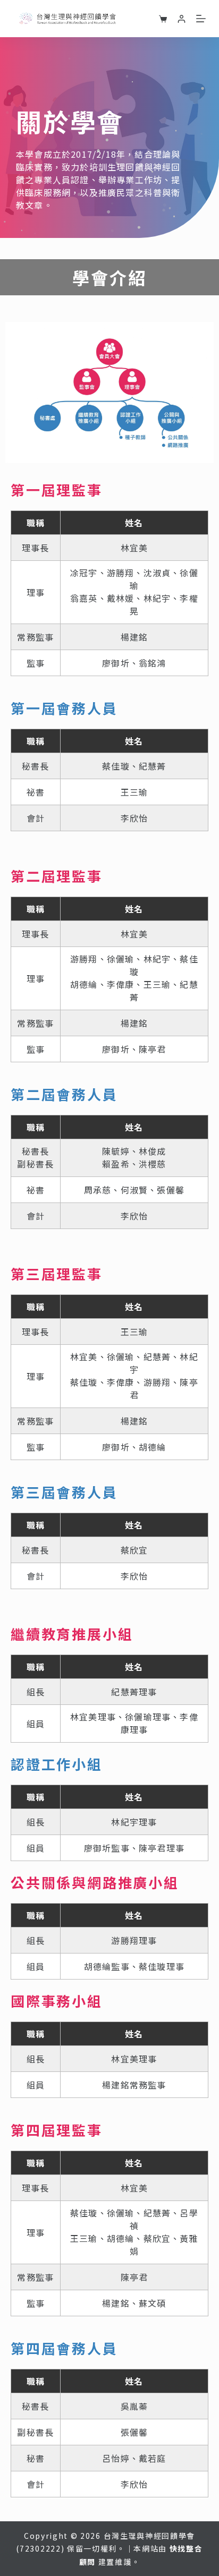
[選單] (201, 19)
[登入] (182, 19)
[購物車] (163, 19)
